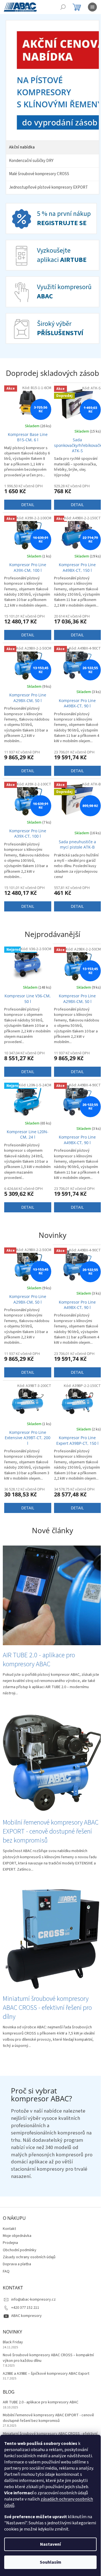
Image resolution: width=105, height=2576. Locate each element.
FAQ (6, 2266)
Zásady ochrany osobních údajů (29, 2252)
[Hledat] (63, 7)
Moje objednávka (17, 2231)
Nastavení (50, 2544)
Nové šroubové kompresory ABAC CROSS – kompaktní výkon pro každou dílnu (48, 2353)
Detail (27, 512)
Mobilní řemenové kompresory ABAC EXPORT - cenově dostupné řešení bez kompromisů (48, 2413)
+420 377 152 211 (25, 2303)
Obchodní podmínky (20, 2245)
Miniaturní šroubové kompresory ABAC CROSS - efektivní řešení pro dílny (50, 2431)
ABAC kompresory (26, 2311)
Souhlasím (51, 2562)
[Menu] (92, 7)
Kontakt (9, 2223)
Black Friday (13, 2337)
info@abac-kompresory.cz (33, 2294)
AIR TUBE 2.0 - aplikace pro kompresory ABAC (41, 2397)
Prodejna (10, 2238)
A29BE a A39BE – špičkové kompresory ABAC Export (46, 2369)
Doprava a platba (17, 2259)
